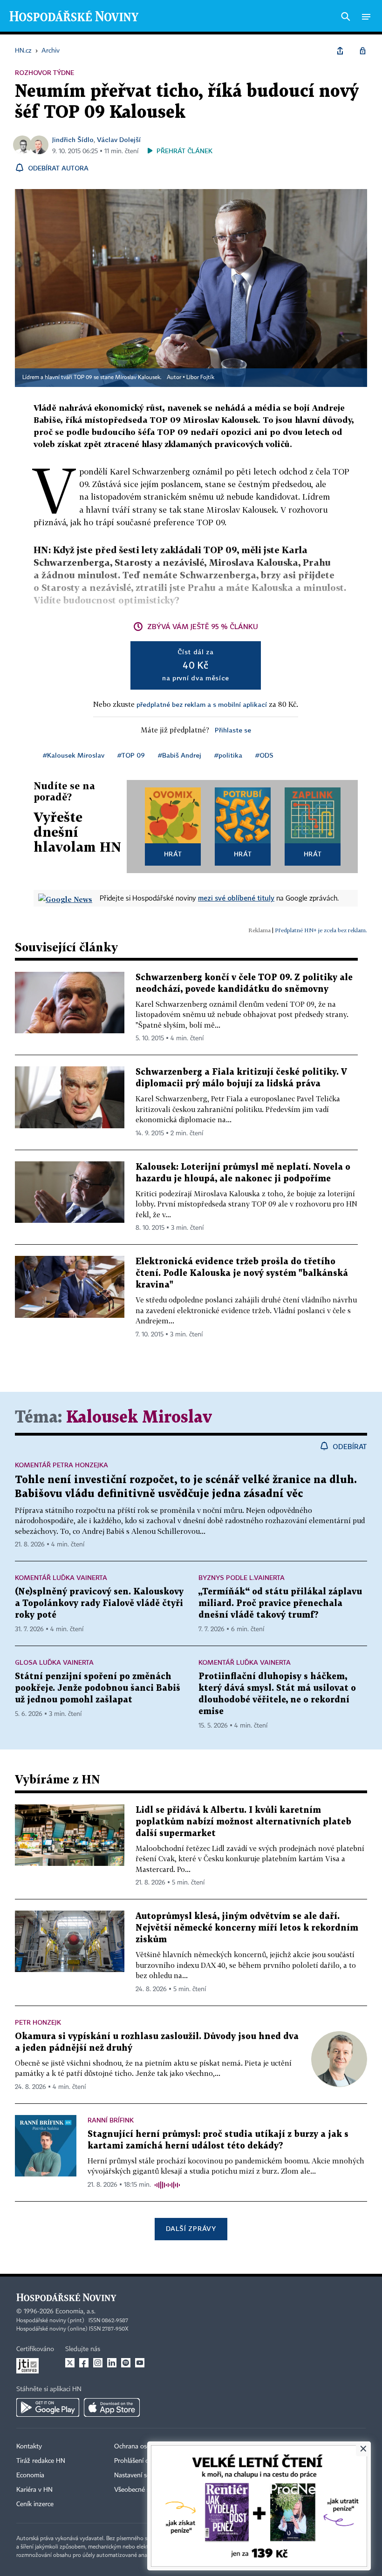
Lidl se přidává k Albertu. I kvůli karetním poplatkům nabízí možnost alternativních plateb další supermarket (243, 1822)
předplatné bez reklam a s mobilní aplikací (202, 704)
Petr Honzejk (38, 2022)
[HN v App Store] (112, 2407)
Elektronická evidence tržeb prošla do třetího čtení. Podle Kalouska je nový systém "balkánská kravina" (242, 1273)
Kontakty (29, 2447)
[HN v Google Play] (48, 2407)
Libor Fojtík (200, 378)
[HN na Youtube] (140, 2363)
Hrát (173, 854)
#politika (228, 755)
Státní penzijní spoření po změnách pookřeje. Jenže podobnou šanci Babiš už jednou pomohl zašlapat (98, 1688)
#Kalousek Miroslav (74, 755)
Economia (30, 2475)
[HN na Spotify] (126, 2363)
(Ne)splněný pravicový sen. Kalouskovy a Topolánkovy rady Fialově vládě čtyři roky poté (99, 1603)
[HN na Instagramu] (98, 2363)
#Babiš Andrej (180, 755)
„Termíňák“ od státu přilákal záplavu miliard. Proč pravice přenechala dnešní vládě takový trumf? (280, 1603)
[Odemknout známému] (362, 51)
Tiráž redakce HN (41, 2461)
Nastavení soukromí (142, 2475)
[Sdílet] (340, 51)
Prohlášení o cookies (143, 2461)
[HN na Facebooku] (84, 2363)
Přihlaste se (233, 730)
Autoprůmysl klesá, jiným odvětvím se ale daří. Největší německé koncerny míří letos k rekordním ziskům (247, 1928)
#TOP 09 (131, 755)
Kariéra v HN (34, 2490)
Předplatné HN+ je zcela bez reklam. (321, 930)
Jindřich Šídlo (73, 139)
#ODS (264, 755)
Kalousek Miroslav (139, 1418)
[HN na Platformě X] (70, 2363)
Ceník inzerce (35, 2504)
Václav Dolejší (119, 139)
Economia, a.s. (75, 2312)
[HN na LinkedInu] (112, 2363)
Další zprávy (191, 2228)
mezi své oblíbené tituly (236, 898)
